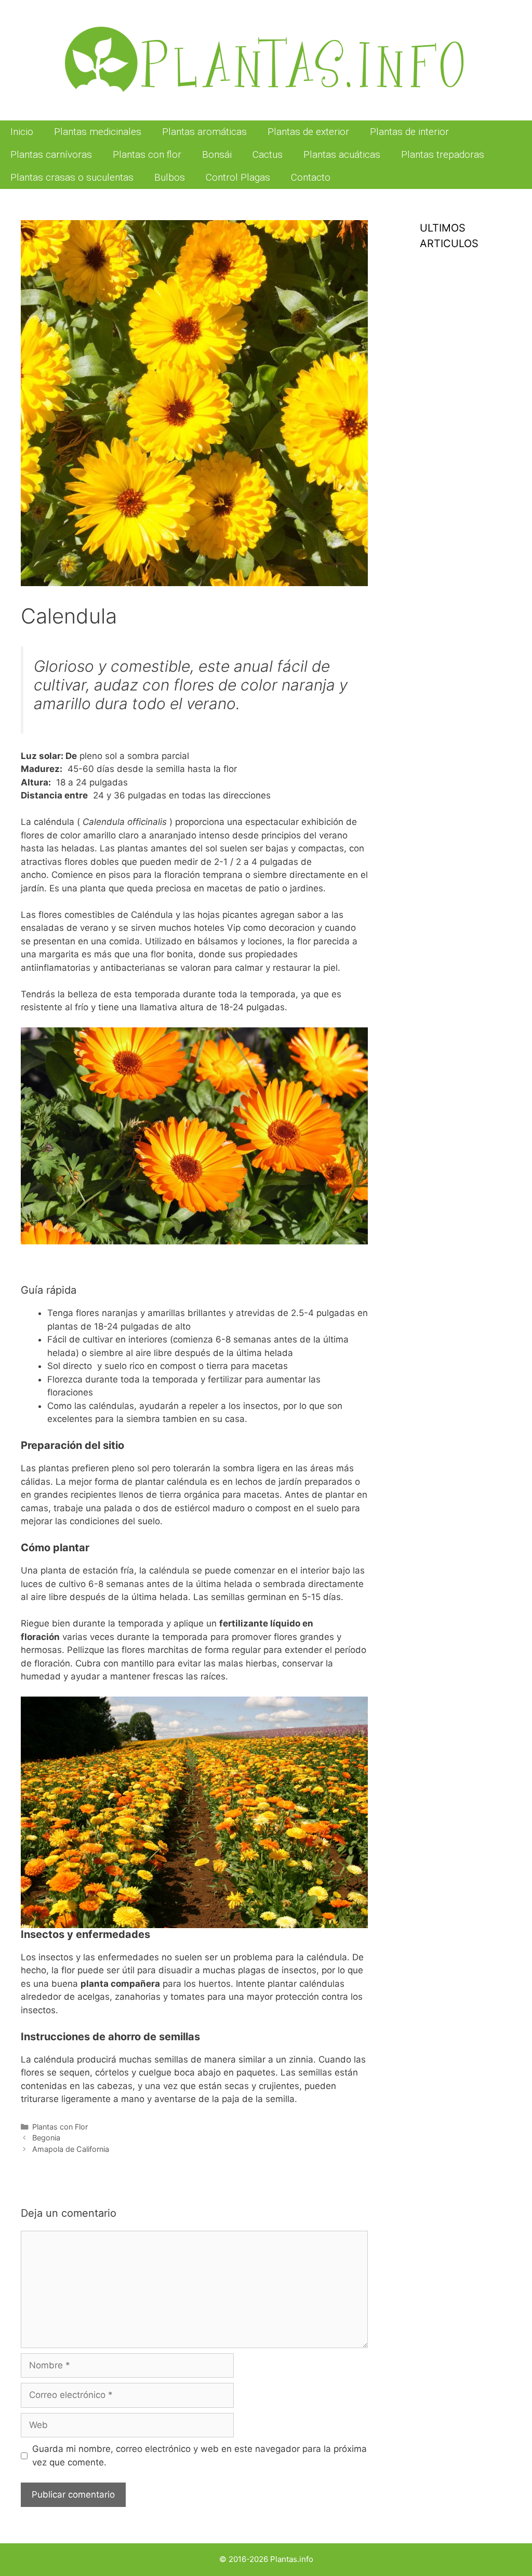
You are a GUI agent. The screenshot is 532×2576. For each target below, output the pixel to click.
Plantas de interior (409, 132)
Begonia (46, 2138)
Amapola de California (71, 2149)
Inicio (22, 132)
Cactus (268, 154)
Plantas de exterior (308, 132)
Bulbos (170, 177)
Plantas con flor (147, 154)
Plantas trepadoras (443, 154)
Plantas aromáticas (204, 132)
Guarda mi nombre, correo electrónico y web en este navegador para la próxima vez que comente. (199, 2456)
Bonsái (217, 154)
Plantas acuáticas (342, 154)
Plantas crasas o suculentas (72, 177)
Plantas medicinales (98, 132)
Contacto (311, 177)
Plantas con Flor (60, 2127)
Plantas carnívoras (51, 154)
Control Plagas (238, 177)
